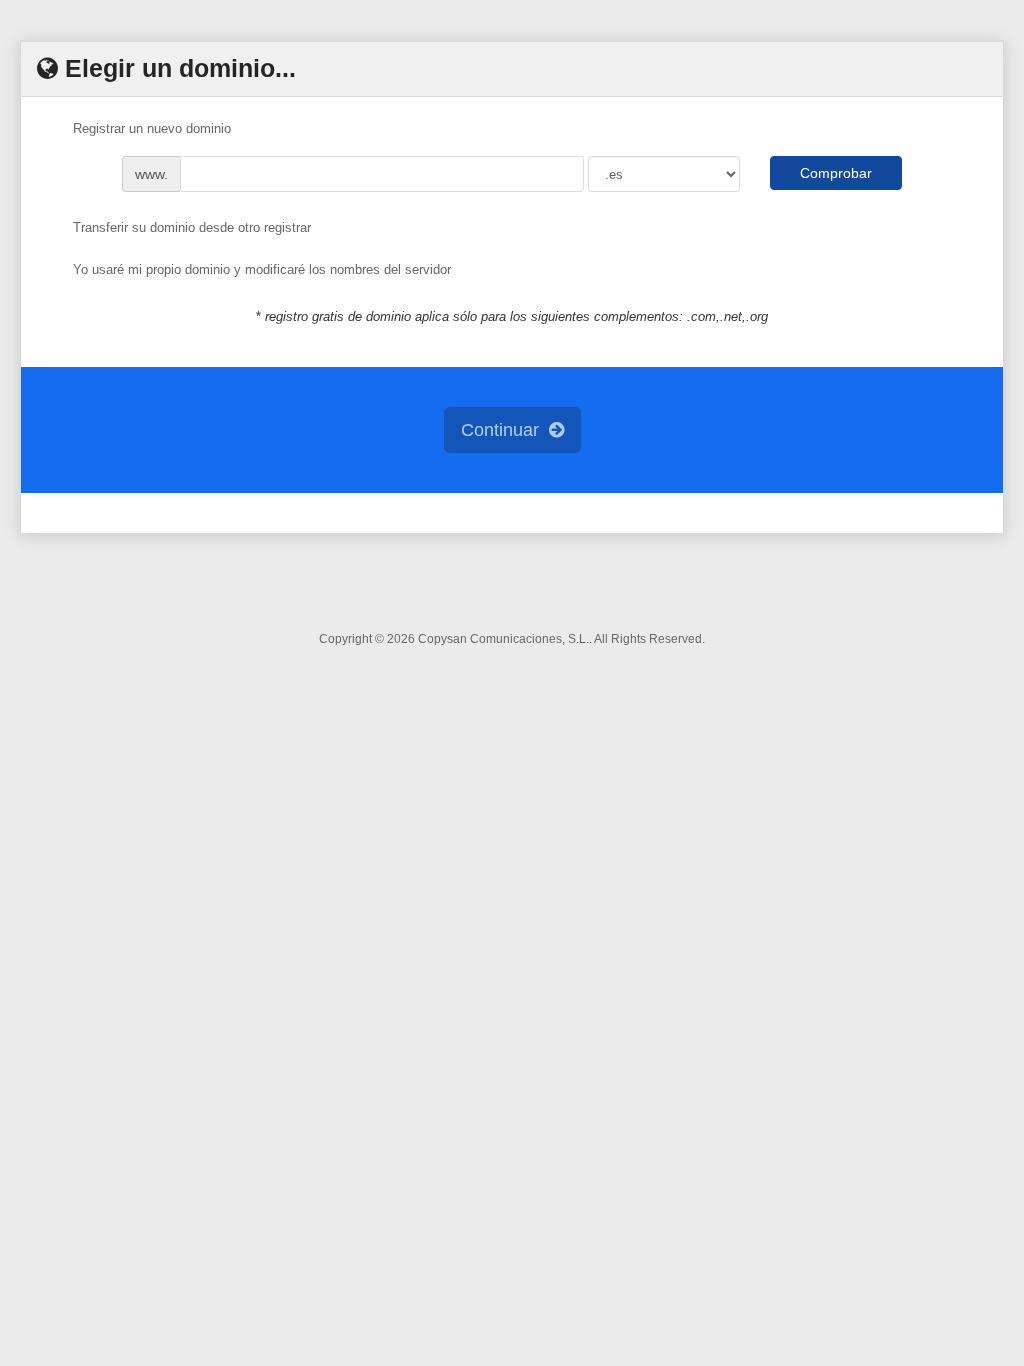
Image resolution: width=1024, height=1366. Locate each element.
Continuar (505, 430)
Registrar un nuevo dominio (152, 129)
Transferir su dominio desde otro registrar (192, 227)
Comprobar (836, 173)
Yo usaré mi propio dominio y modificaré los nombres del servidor (262, 270)
